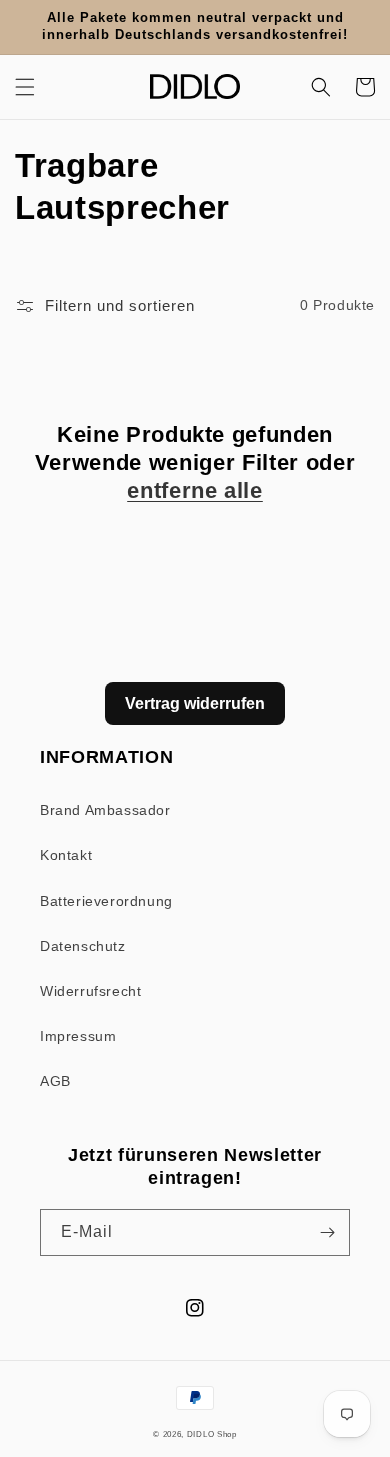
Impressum (78, 1036)
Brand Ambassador (105, 810)
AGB (55, 1081)
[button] (25, 87)
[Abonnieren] (327, 1232)
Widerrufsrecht (90, 991)
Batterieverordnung (106, 901)
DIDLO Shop (212, 1434)
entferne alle (195, 490)
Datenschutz (83, 946)
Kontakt (66, 855)
